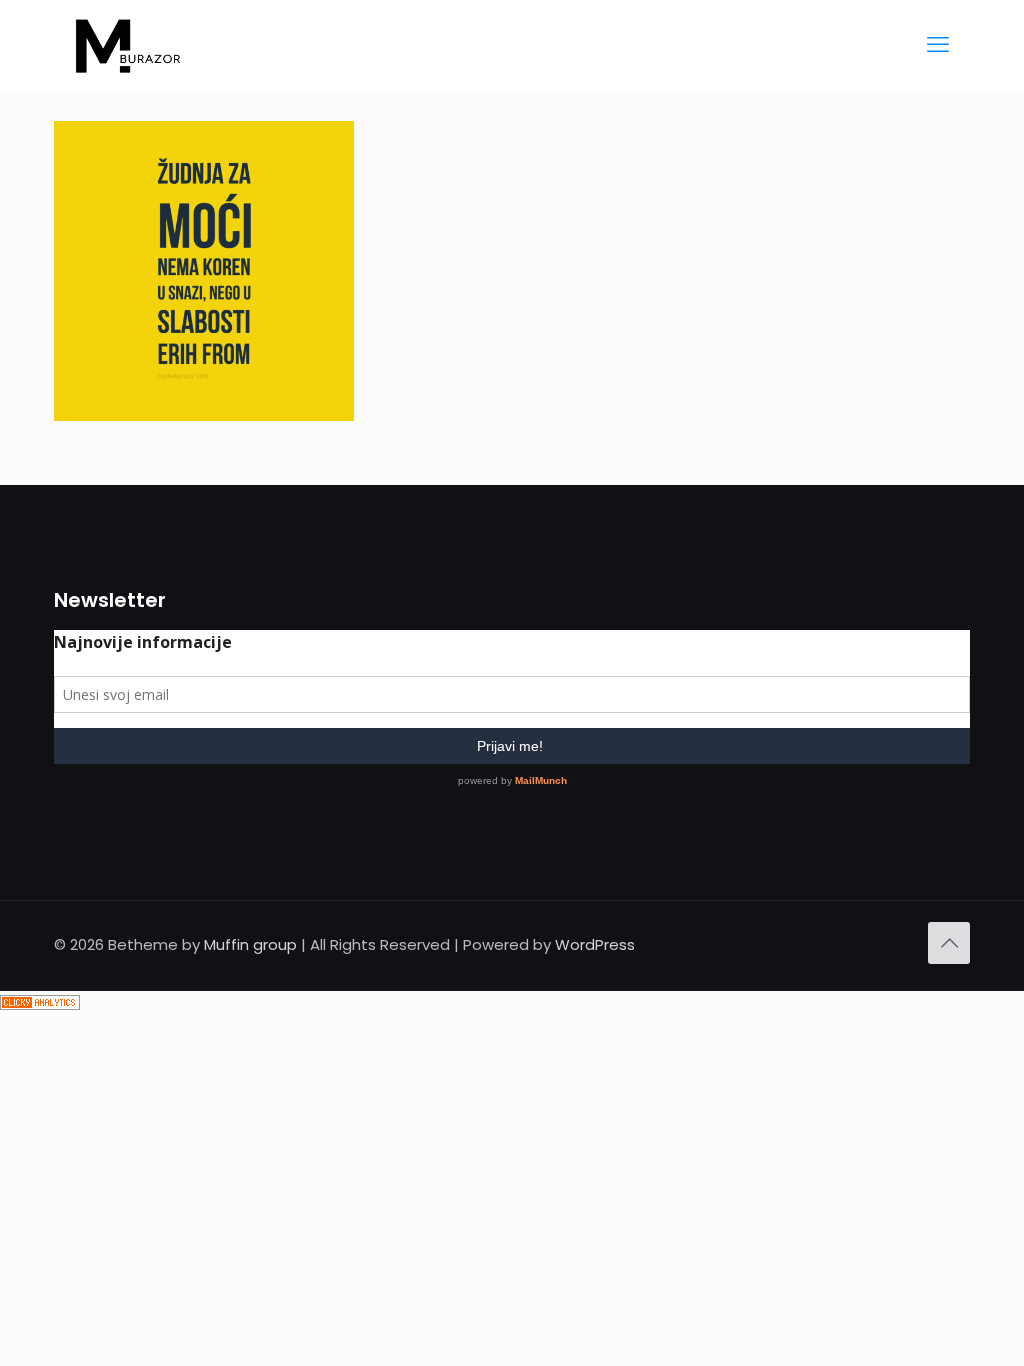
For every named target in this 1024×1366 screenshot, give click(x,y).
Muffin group (250, 944)
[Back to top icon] (949, 943)
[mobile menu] (938, 45)
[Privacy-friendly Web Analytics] (40, 1004)
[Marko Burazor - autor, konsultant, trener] (128, 45)
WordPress (595, 944)
